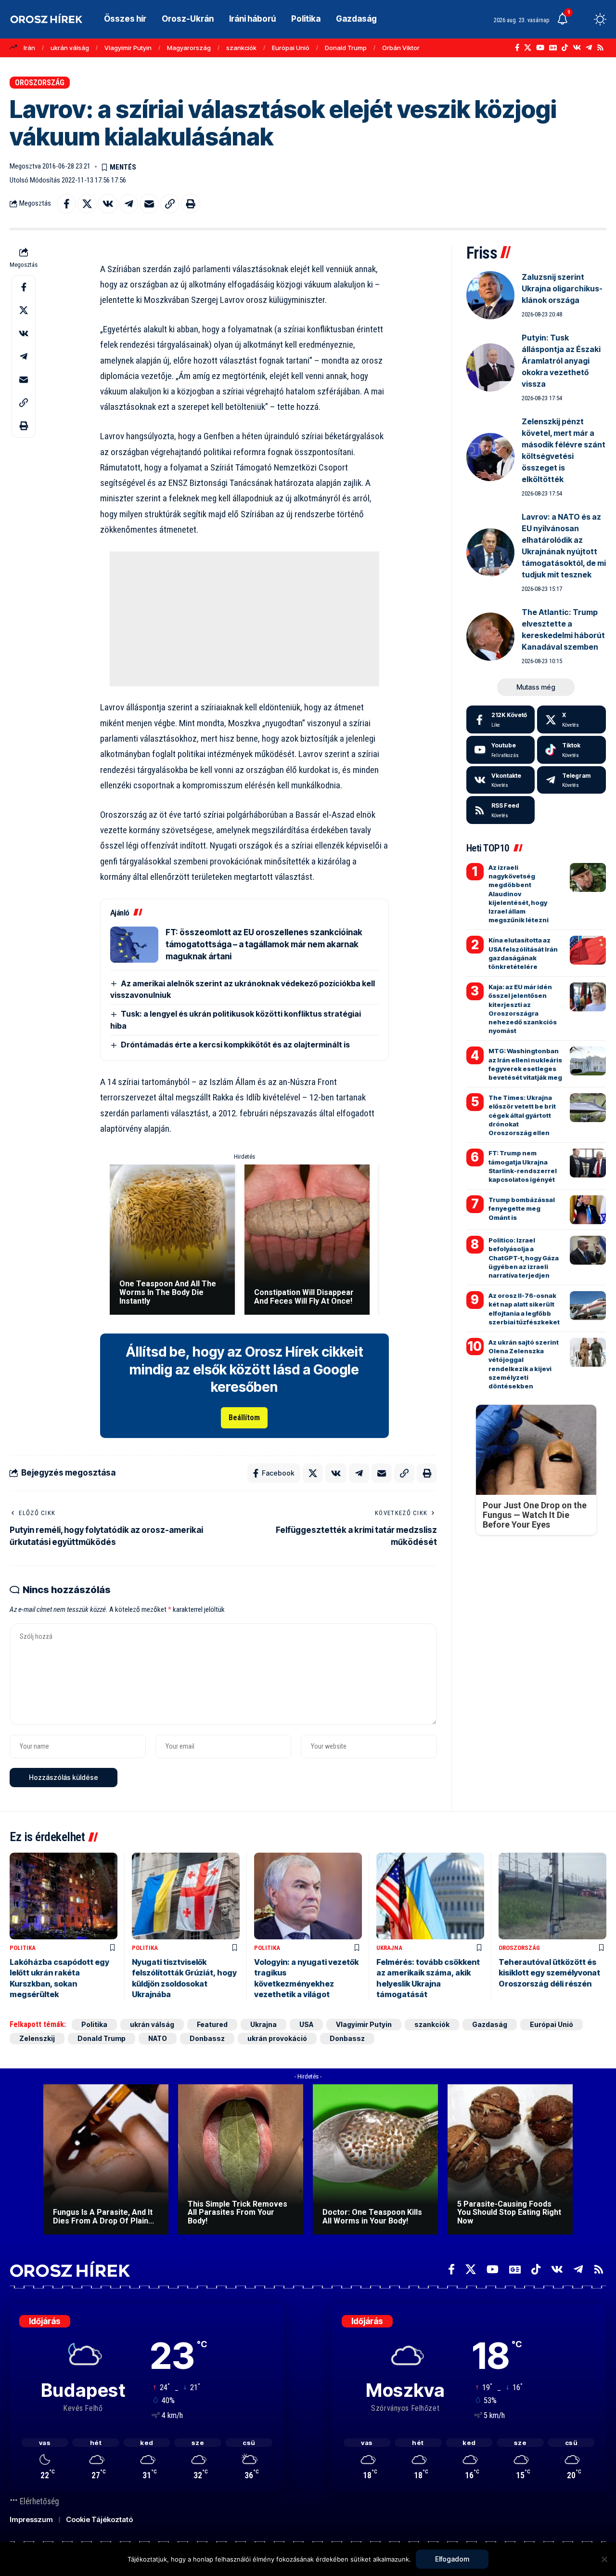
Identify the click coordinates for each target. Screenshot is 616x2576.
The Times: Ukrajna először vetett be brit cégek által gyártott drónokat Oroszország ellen (522, 1115)
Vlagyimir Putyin (128, 48)
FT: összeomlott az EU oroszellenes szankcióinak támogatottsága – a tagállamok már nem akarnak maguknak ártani (264, 944)
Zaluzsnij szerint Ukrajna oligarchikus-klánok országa (562, 288)
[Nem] (604, 2559)
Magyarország (189, 48)
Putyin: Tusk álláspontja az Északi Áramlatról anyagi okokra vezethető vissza (561, 361)
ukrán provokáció (277, 2038)
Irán (29, 48)
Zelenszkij (37, 2038)
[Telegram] (589, 48)
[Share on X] (87, 204)
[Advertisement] (244, 619)
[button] (582, 19)
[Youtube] (501, 750)
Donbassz (207, 2038)
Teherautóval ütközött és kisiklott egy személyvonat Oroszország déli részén (549, 1973)
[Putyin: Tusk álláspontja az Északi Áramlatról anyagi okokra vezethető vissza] (490, 367)
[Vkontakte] (577, 48)
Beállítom (244, 1418)
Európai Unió (291, 48)
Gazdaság (490, 2024)
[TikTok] (565, 48)
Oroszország (40, 83)
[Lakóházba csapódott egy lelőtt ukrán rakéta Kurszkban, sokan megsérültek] (64, 1896)
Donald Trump (346, 48)
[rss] (501, 810)
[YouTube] (540, 48)
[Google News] (553, 48)
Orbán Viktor (401, 48)
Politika (23, 1948)
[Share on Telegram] (128, 204)
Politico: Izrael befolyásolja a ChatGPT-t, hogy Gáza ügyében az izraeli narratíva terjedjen (524, 1258)
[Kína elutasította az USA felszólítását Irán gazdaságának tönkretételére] (588, 950)
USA (306, 2024)
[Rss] (600, 48)
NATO (158, 2038)
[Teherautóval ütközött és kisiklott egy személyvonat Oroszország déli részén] (552, 1896)
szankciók (241, 48)
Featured (212, 2024)
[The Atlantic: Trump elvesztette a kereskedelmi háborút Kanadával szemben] (490, 637)
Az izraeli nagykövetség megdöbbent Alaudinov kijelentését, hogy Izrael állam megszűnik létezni (519, 894)
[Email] (149, 204)
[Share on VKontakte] (108, 204)
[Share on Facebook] (66, 204)
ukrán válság (70, 48)
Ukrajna (389, 1948)
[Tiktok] (571, 750)
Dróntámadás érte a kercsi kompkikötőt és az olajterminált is (235, 1045)
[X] (528, 48)
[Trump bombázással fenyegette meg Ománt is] (588, 1210)
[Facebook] (517, 48)
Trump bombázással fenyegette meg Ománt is (522, 1208)
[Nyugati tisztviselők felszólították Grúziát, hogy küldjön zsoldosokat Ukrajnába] (186, 1896)
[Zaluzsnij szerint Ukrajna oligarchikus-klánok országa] (490, 295)
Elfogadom (452, 2559)
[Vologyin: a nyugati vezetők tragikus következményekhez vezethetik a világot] (308, 1896)
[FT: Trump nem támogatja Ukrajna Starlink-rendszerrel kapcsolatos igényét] (588, 1163)
